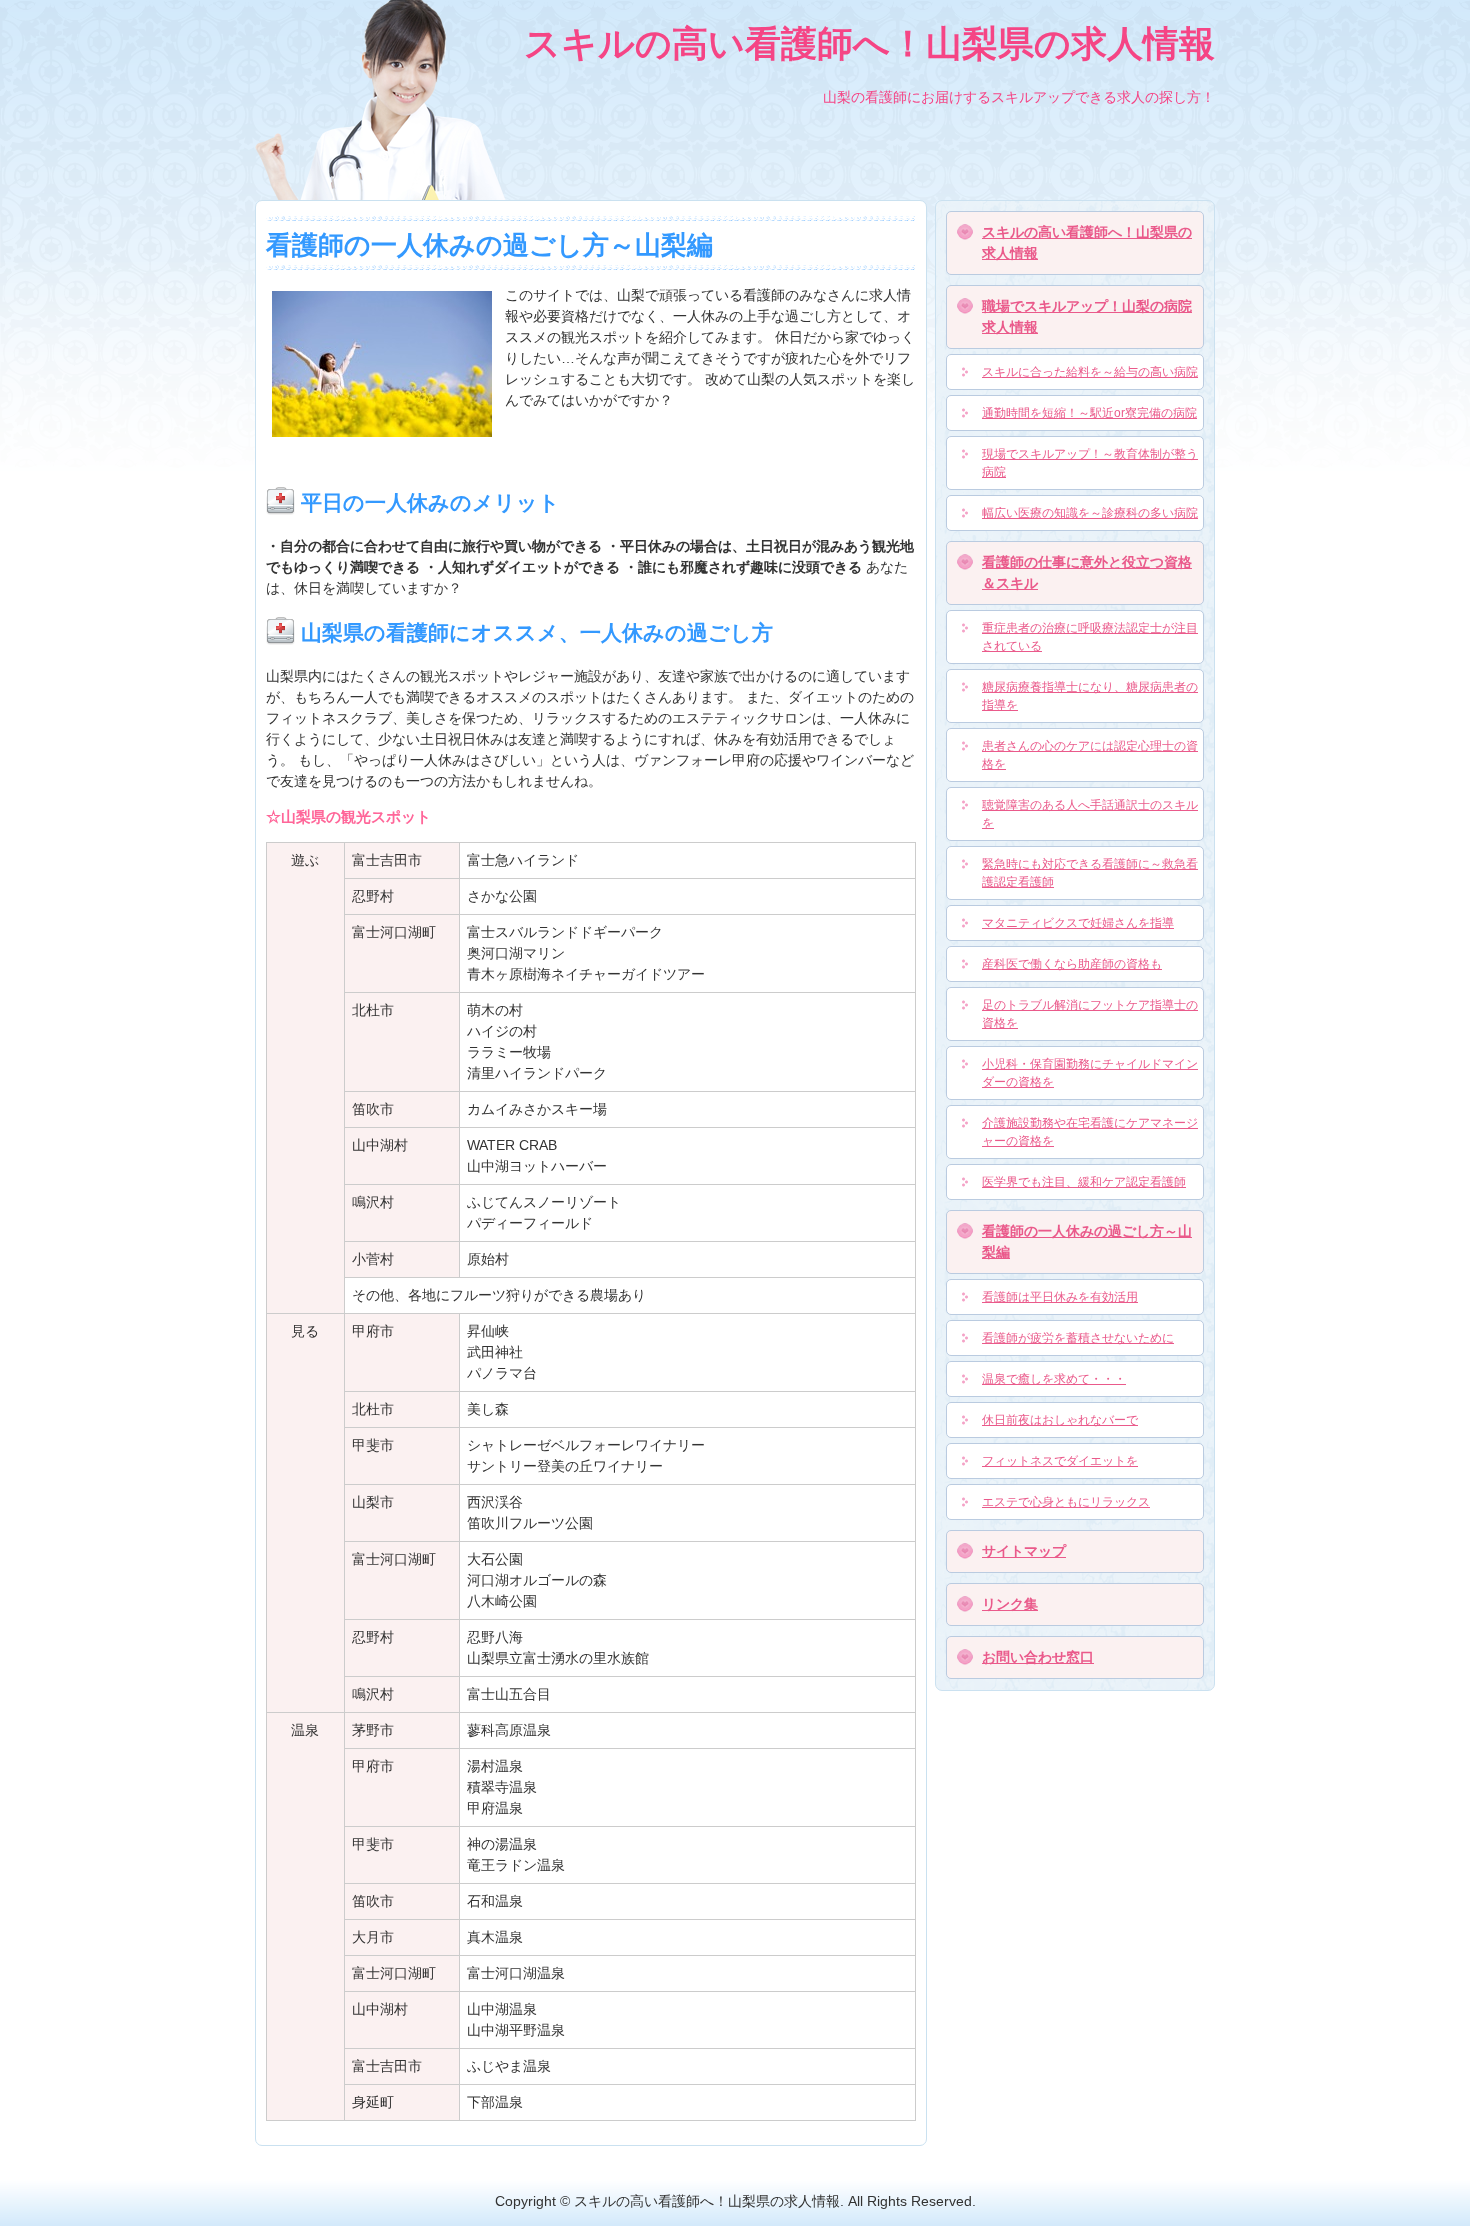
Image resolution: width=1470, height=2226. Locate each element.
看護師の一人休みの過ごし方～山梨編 (1087, 1241)
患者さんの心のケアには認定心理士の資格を (1090, 755)
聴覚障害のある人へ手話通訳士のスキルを (1090, 814)
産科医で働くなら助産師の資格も (1072, 964)
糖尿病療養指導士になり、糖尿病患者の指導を (1090, 696)
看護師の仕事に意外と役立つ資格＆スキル (1087, 572)
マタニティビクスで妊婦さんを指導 (1078, 923)
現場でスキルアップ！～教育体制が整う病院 (1090, 463)
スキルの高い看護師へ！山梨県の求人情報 (1087, 242)
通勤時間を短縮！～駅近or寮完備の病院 (1089, 413)
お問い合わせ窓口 (1038, 1657)
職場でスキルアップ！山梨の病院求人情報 (1087, 316)
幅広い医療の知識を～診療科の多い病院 (1090, 513)
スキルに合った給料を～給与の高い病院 (1090, 372)
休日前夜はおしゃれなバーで (1060, 1420)
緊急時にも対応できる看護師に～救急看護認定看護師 (1090, 873)
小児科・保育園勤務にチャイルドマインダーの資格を (1090, 1073)
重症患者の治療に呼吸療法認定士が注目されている (1090, 637)
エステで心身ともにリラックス (1066, 1502)
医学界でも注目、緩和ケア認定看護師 (1084, 1182)
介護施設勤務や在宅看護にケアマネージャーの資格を (1090, 1132)
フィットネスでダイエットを (1060, 1461)
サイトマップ (1024, 1551)
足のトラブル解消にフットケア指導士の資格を (1090, 1014)
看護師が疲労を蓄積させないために (1078, 1338)
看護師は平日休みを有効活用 (1060, 1297)
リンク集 (1010, 1604)
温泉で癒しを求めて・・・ (1054, 1379)
